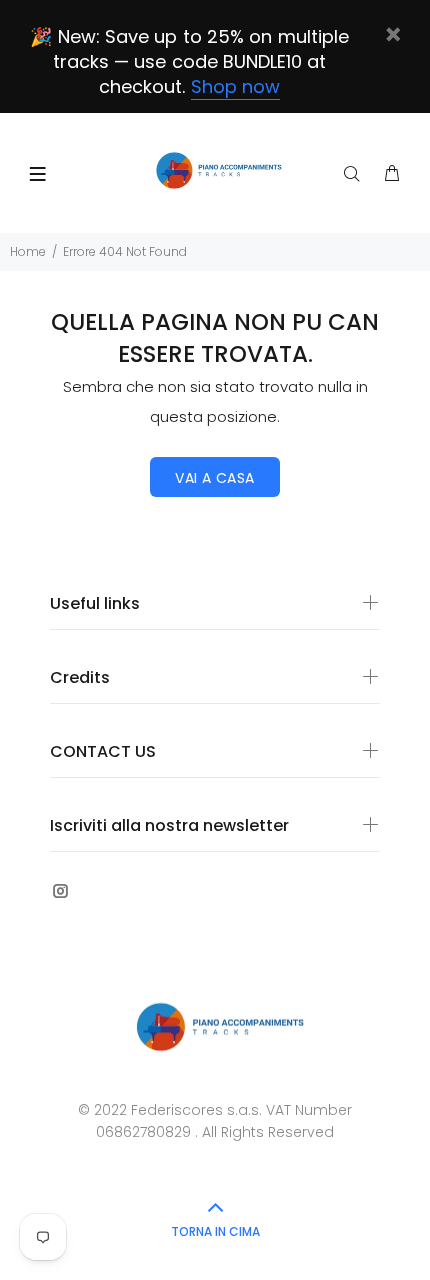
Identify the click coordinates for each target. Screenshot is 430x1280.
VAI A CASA (214, 478)
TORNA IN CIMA (215, 1231)
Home (28, 251)
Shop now (235, 86)
